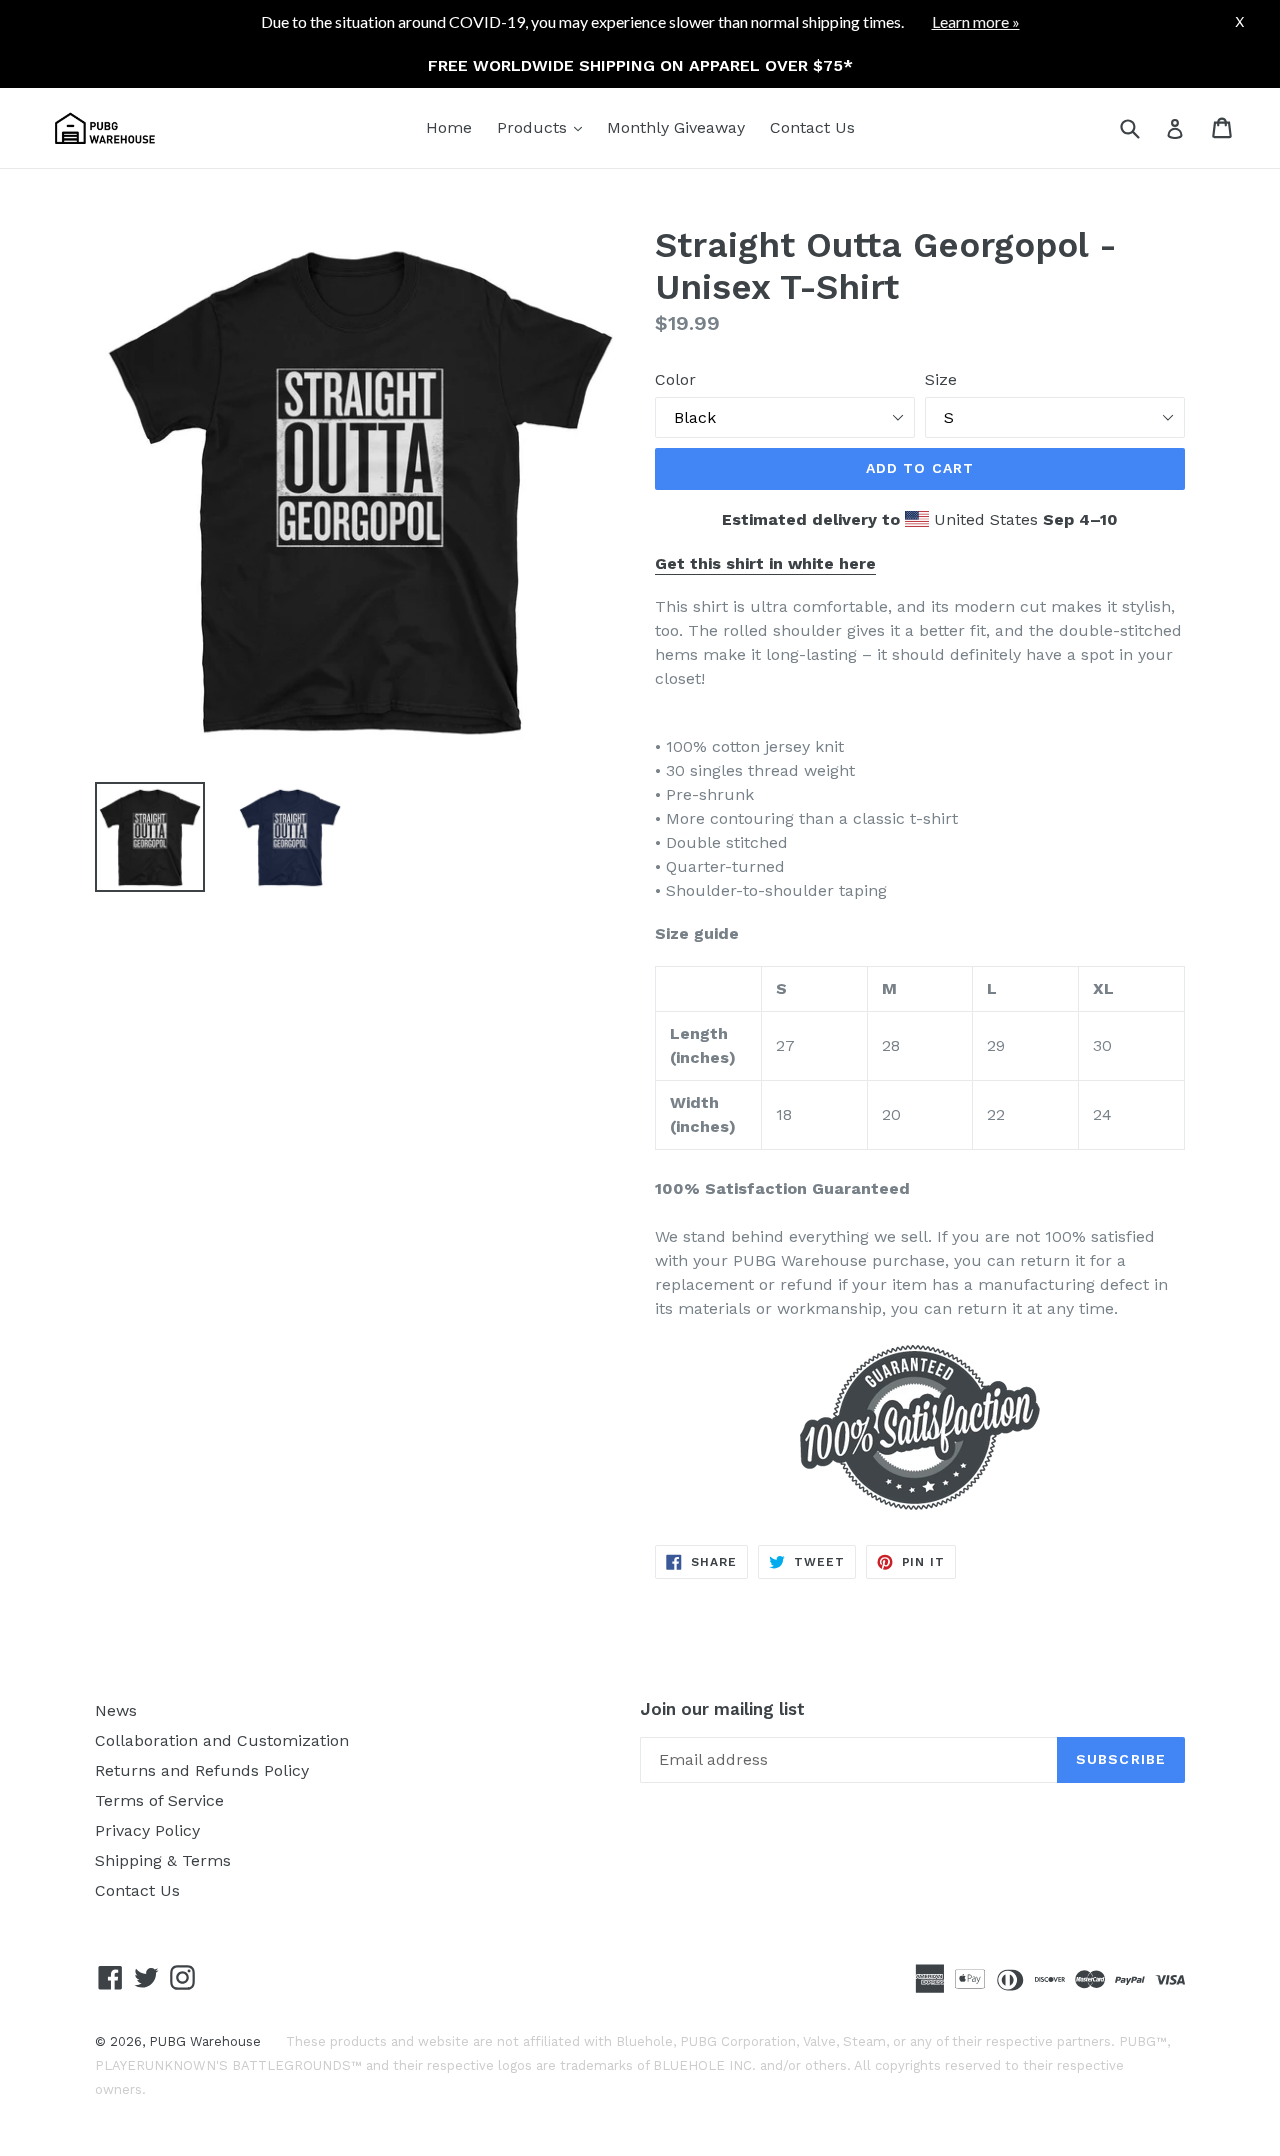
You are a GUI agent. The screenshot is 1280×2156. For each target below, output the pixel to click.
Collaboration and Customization (222, 1740)
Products (544, 127)
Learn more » (976, 21)
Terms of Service (159, 1800)
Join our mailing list (722, 1709)
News (116, 1710)
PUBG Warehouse (205, 2041)
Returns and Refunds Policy (202, 1770)
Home (449, 127)
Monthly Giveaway (676, 127)
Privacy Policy (147, 1830)
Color (675, 379)
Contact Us (812, 127)
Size (941, 379)
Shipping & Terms (163, 1860)
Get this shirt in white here (765, 563)
